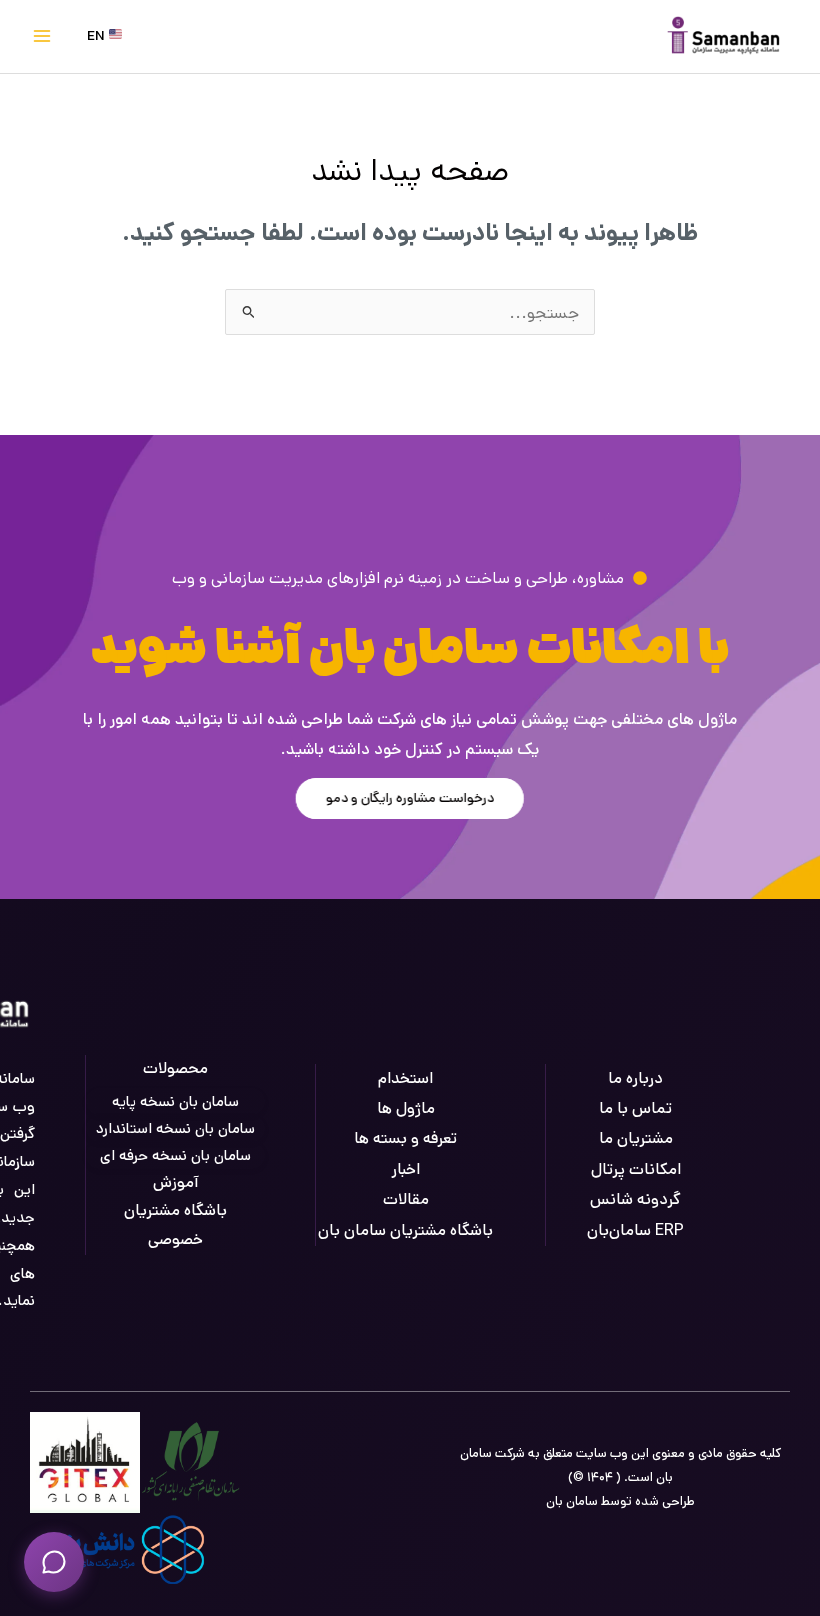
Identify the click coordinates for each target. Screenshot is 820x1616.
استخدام (405, 1078)
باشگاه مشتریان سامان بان (405, 1230)
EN (97, 36)
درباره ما (635, 1078)
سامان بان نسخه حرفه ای (175, 1155)
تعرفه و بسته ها (405, 1138)
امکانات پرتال (636, 1169)
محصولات (175, 1068)
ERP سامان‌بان (635, 1230)
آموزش (176, 1182)
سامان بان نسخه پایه (175, 1101)
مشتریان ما (636, 1138)
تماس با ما (635, 1108)
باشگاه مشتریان (175, 1210)
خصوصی (175, 1239)
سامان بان (572, 1501)
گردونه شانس (635, 1199)
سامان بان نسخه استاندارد (175, 1128)
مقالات (406, 1199)
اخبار (405, 1169)
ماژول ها (406, 1108)
